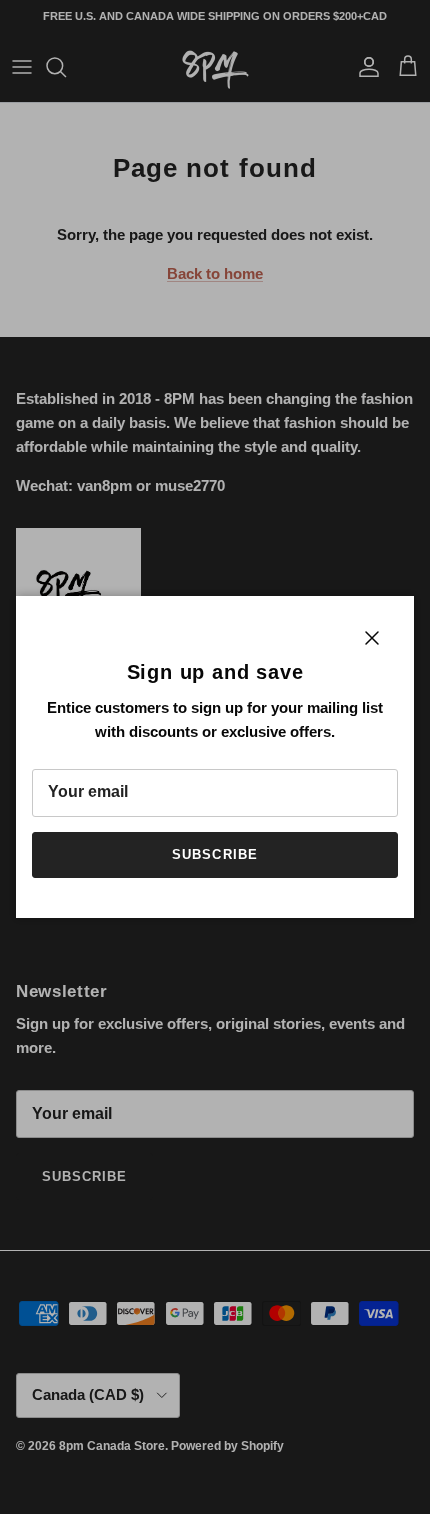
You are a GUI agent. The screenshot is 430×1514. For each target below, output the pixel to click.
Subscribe (214, 854)
